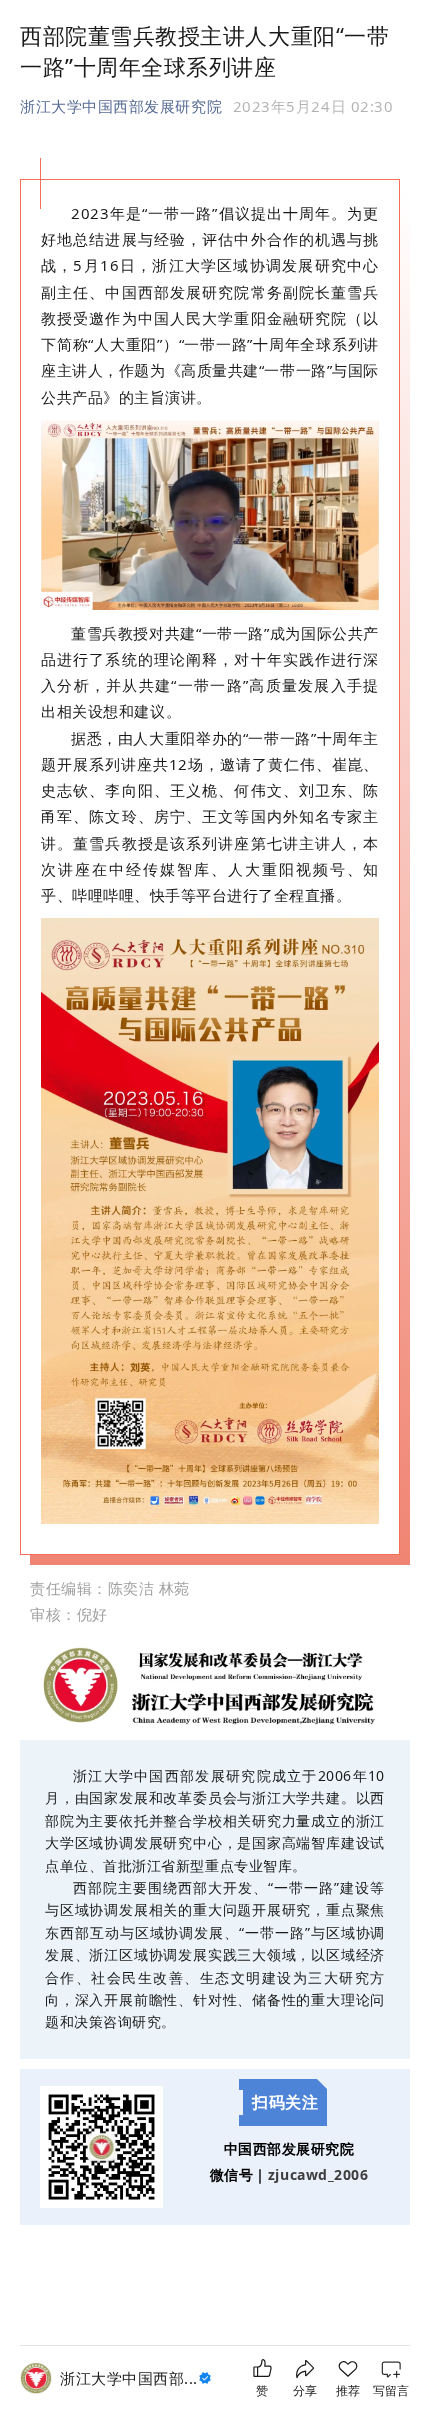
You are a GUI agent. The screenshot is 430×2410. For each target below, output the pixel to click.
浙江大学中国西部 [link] (129, 2378)
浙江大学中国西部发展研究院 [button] (121, 106)
